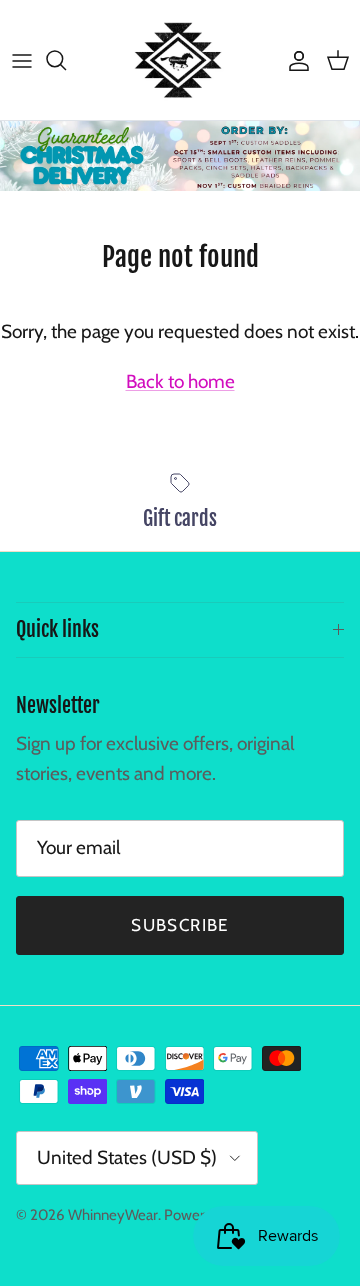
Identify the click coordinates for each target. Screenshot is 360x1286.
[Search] (66, 60)
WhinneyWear (113, 1215)
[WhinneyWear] (180, 60)
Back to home (180, 381)
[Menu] (22, 60)
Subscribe (179, 925)
